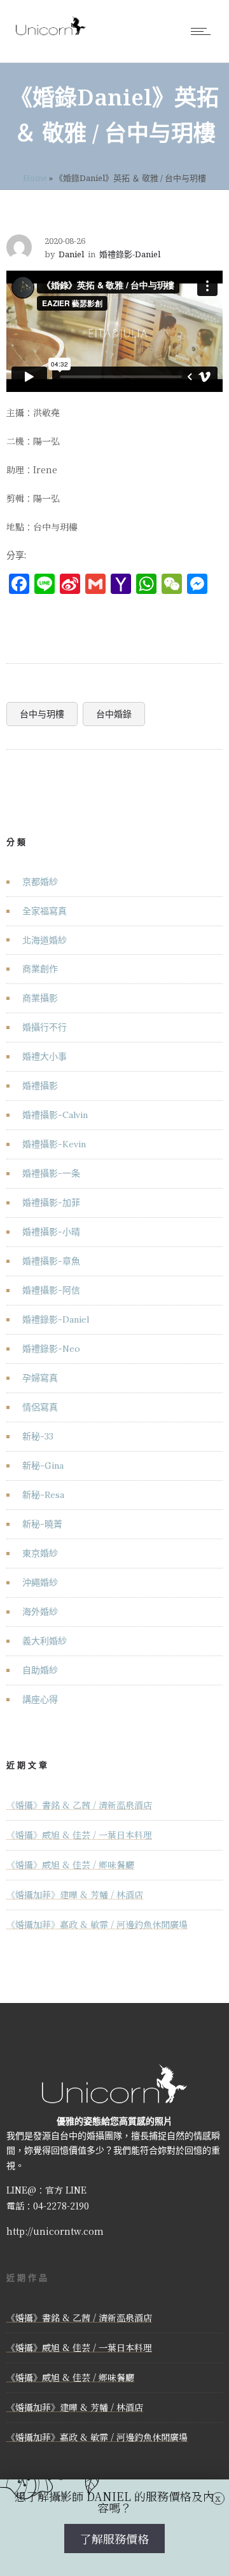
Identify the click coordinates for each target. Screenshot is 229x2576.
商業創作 (40, 969)
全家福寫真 (45, 911)
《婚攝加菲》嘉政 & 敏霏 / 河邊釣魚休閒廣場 (97, 1924)
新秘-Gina (43, 1466)
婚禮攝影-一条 (51, 1173)
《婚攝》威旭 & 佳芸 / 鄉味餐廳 (70, 1865)
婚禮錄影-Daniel (56, 1319)
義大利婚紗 (45, 1641)
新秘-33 (38, 1436)
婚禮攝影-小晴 (51, 1232)
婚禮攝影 (40, 1086)
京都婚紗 (40, 882)
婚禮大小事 (45, 1056)
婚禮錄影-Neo (51, 1349)
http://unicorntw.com (55, 2231)
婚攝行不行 (45, 1027)
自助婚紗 (40, 1670)
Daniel (71, 254)
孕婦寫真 (40, 1378)
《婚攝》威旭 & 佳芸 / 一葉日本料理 (79, 1835)
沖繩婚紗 (40, 1582)
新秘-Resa (43, 1495)
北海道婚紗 (45, 940)
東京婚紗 (40, 1553)
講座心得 (40, 1699)
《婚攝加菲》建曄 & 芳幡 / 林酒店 (75, 1894)
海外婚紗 (40, 1612)
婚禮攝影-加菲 (51, 1203)
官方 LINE (66, 2190)
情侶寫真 (40, 1407)
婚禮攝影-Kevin (54, 1144)
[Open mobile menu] (204, 31)
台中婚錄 (114, 714)
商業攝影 (40, 998)
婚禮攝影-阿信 (51, 1290)
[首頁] (51, 35)
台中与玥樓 (42, 714)
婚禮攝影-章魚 (51, 1261)
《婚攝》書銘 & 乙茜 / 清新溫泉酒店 (79, 1805)
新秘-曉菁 (42, 1524)
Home (35, 178)
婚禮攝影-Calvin (55, 1115)
